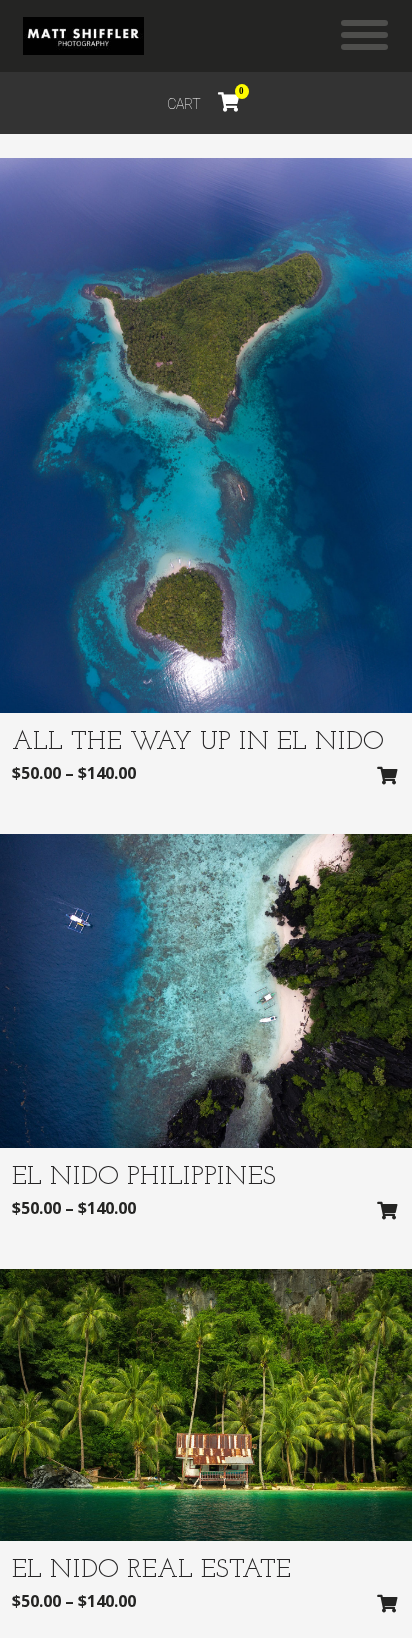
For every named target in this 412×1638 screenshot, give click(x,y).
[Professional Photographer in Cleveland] (83, 36)
